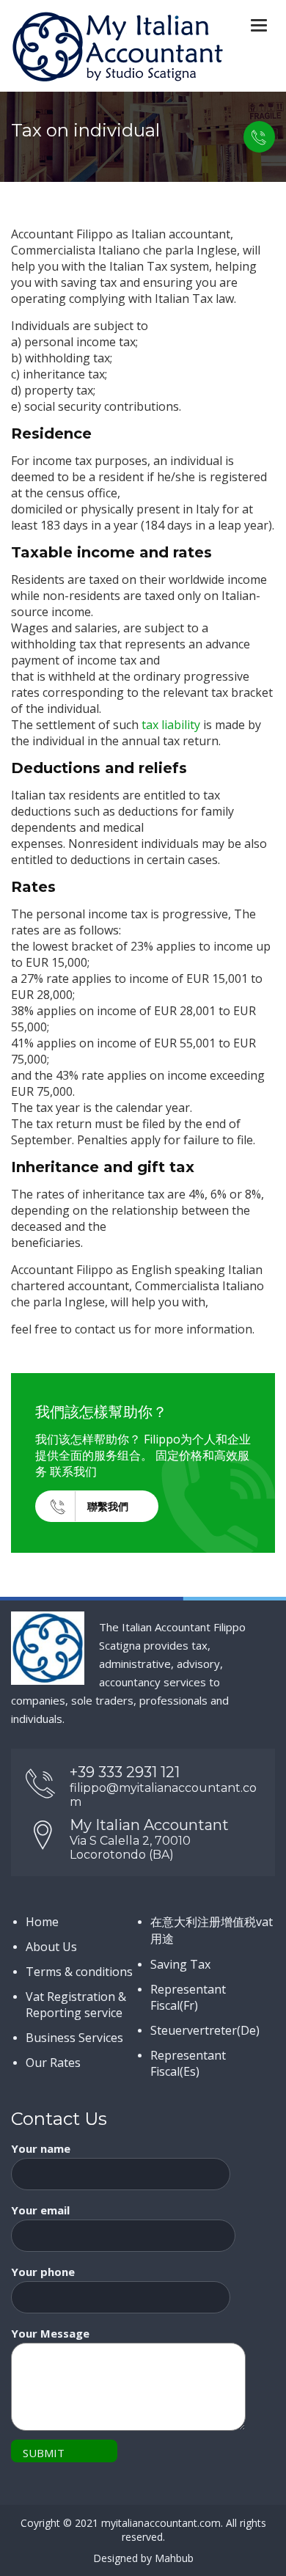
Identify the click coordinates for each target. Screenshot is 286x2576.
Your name (41, 2148)
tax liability (171, 725)
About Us (51, 1947)
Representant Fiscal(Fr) (188, 1997)
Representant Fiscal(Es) (188, 2063)
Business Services (74, 2038)
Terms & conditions (79, 1972)
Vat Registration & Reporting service (76, 2005)
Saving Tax (180, 1964)
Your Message (50, 2333)
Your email (40, 2210)
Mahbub (174, 2558)
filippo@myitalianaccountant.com (163, 1795)
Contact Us (259, 137)
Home (42, 1922)
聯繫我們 (108, 1506)
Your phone (43, 2272)
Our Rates (53, 2063)
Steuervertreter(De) (205, 2030)
